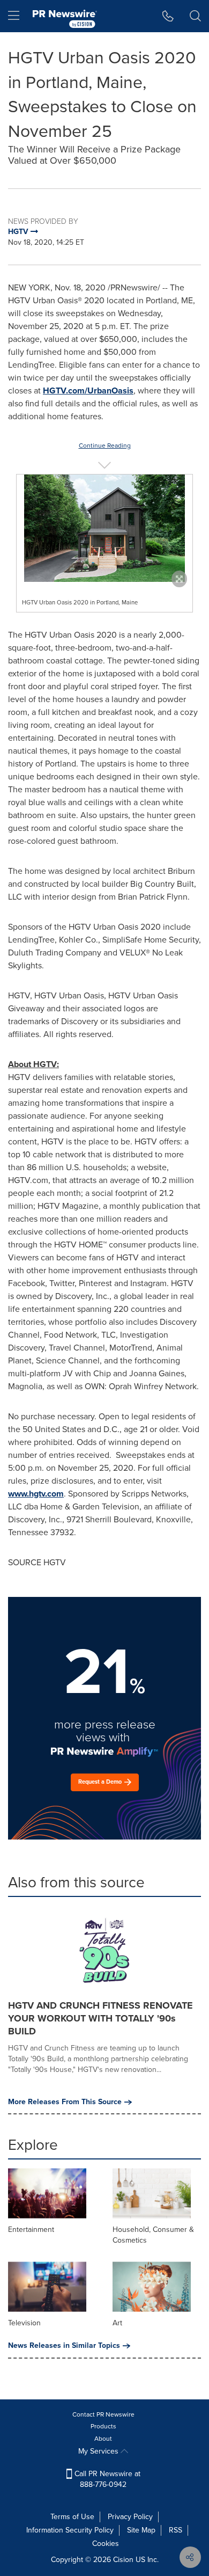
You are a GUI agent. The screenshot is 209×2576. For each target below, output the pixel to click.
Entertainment (31, 2230)
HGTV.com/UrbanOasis (88, 391)
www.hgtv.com (36, 1494)
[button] (104, 528)
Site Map (141, 2530)
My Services (99, 2451)
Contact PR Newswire (103, 2414)
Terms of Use (72, 2517)
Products (103, 2426)
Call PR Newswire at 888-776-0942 (106, 2479)
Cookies (106, 2544)
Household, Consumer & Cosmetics (153, 2235)
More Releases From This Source (65, 2102)
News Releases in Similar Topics (64, 2346)
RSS (176, 2530)
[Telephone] (168, 16)
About (103, 2439)
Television (24, 2323)
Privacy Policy (130, 2517)
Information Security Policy (70, 2530)
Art (117, 2323)
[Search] (195, 16)
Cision (123, 2560)
